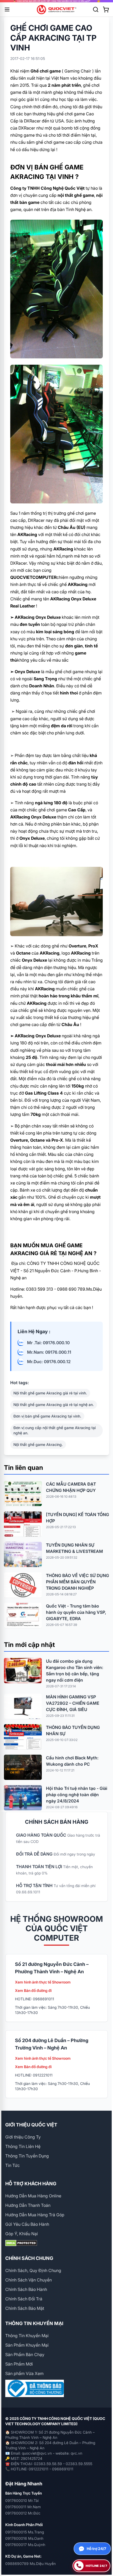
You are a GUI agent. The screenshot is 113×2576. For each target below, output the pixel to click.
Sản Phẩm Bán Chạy (25, 2355)
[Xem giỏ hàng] (106, 9)
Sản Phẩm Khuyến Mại (27, 2345)
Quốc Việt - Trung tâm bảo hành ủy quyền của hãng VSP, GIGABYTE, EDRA (76, 1612)
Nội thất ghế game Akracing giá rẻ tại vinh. (50, 1393)
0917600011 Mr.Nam (23, 2507)
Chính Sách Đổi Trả (24, 2299)
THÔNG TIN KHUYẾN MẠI (34, 2323)
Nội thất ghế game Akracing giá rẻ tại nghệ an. (54, 1405)
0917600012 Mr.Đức (23, 2513)
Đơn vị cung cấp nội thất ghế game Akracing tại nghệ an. (55, 1430)
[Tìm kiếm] (96, 9)
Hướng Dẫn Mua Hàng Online (33, 2196)
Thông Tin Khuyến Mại (27, 2336)
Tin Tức (12, 2165)
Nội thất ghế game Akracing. (38, 1444)
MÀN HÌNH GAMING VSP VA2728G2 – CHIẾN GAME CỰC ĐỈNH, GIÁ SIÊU (73, 1703)
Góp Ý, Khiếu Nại (22, 2234)
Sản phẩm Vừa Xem (24, 2373)
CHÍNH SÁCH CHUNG (29, 2258)
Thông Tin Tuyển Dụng (27, 2156)
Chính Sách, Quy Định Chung (33, 2270)
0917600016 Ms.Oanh (24, 2538)
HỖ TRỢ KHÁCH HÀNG (31, 2184)
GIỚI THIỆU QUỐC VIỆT (31, 2125)
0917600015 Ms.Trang (25, 2532)
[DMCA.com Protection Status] (56, 2243)
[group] (56, 1)
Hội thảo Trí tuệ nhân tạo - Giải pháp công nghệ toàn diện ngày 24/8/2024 (77, 1795)
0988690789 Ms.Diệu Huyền (30, 2564)
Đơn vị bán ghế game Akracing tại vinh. (47, 1416)
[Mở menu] (7, 9)
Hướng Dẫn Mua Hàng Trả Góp (35, 2215)
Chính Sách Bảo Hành (26, 2289)
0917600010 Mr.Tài (22, 2500)
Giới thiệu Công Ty (23, 2137)
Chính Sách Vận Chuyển (29, 2280)
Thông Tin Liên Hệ (23, 2146)
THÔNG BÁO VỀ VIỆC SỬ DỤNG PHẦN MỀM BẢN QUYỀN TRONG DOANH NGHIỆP (78, 1582)
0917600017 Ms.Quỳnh (25, 2545)
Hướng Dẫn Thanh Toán (28, 2205)
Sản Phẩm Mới (19, 2364)
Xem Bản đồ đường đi (33, 1990)
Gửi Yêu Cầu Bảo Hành (27, 2224)
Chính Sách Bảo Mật (25, 2308)
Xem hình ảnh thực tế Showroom (43, 1982)
